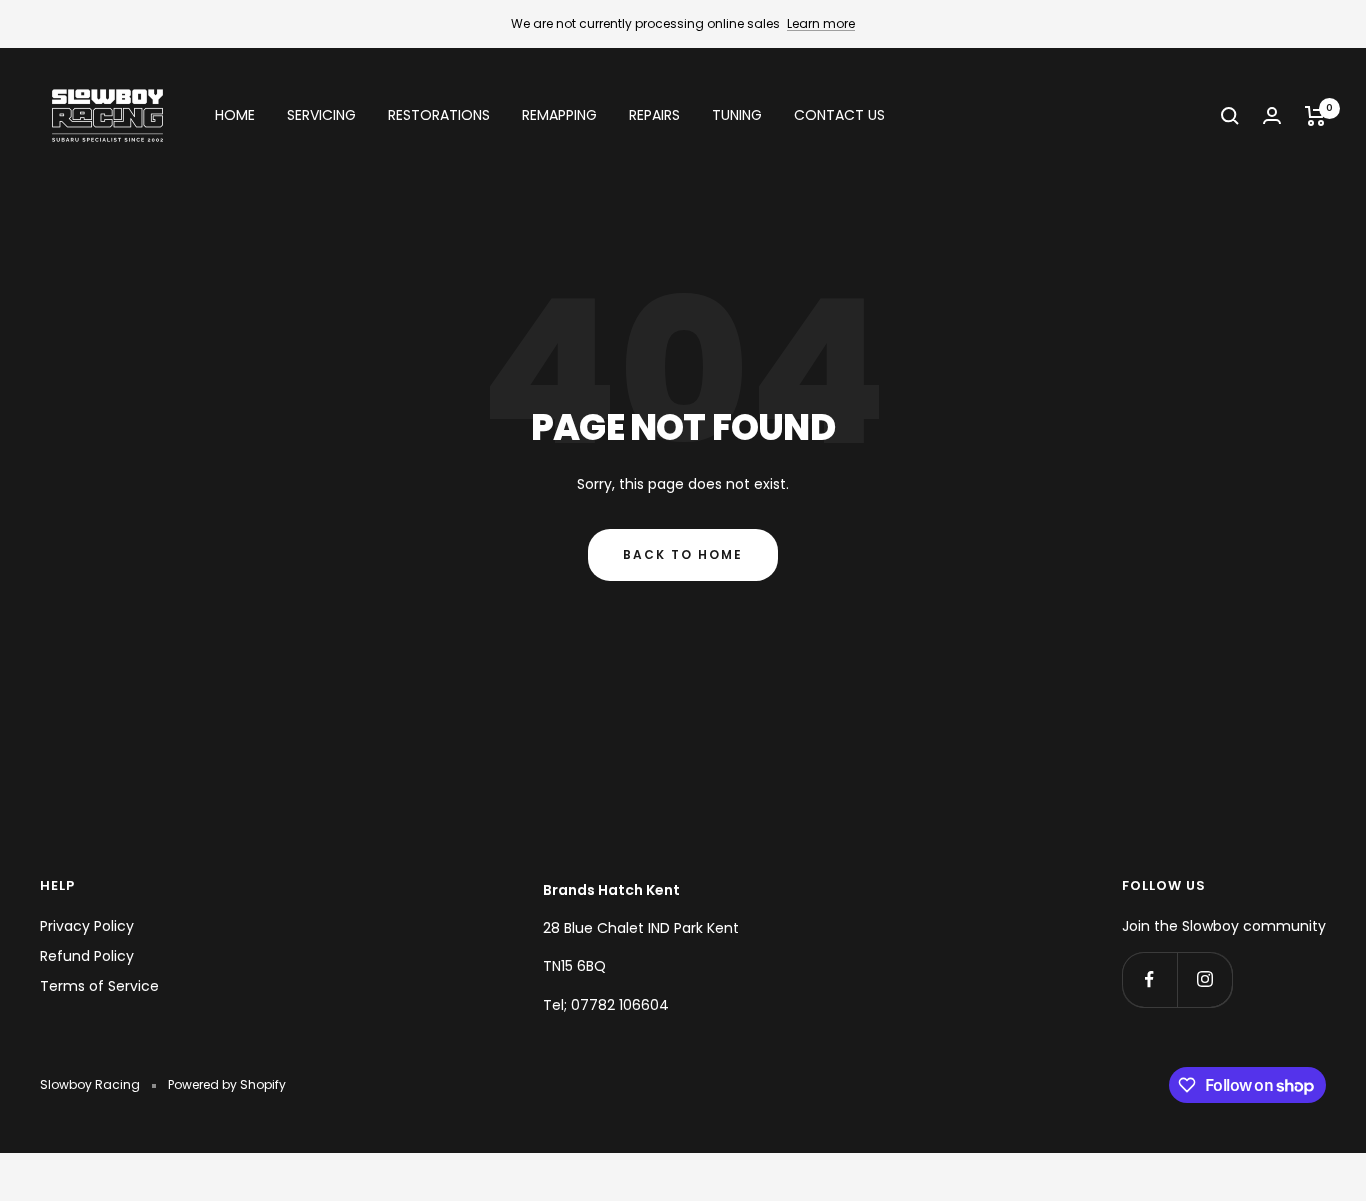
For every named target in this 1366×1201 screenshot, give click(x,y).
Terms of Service (99, 986)
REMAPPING (559, 116)
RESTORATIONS (439, 116)
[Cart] (1315, 116)
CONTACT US (839, 116)
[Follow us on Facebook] (1149, 979)
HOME (235, 116)
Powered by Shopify (227, 1084)
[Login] (1272, 115)
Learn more (821, 23)
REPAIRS (654, 116)
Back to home (683, 554)
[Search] (1230, 116)
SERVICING (321, 116)
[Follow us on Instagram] (1204, 979)
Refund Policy (87, 956)
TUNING (737, 116)
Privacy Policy (87, 926)
